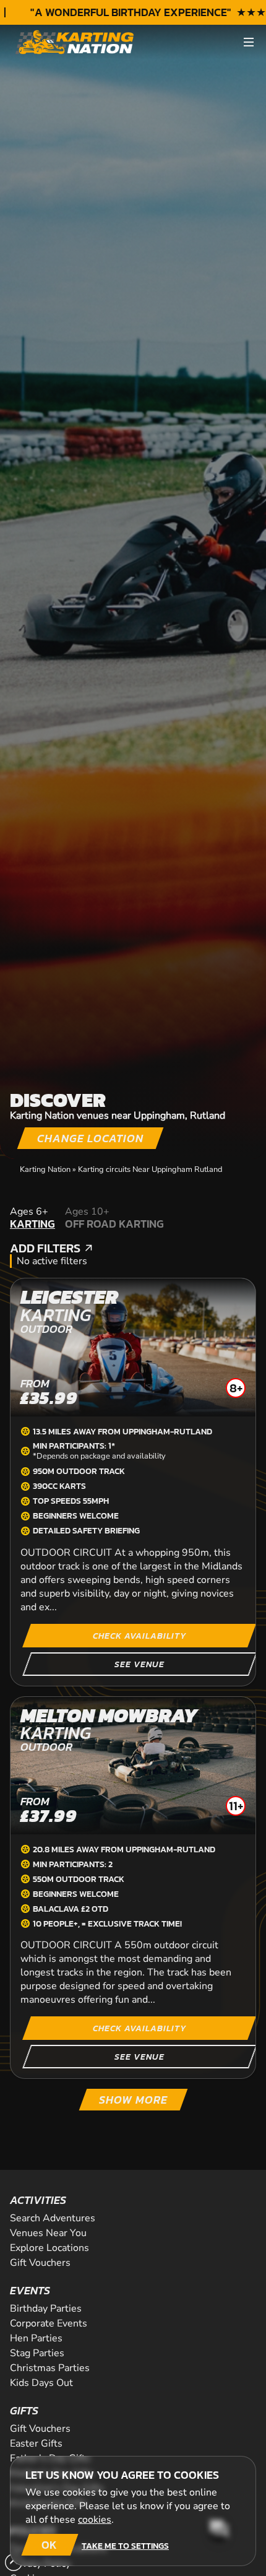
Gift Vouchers (40, 2263)
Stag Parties (37, 2353)
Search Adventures (53, 2218)
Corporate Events (49, 2323)
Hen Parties (36, 2338)
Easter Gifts (36, 2444)
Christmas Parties (50, 2368)
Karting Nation (45, 1169)
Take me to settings (125, 2546)
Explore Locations (49, 2248)
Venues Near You (48, 2233)
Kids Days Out (41, 2383)
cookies (95, 2520)
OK (49, 2545)
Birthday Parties (46, 2309)
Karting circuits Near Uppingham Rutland (150, 1169)
